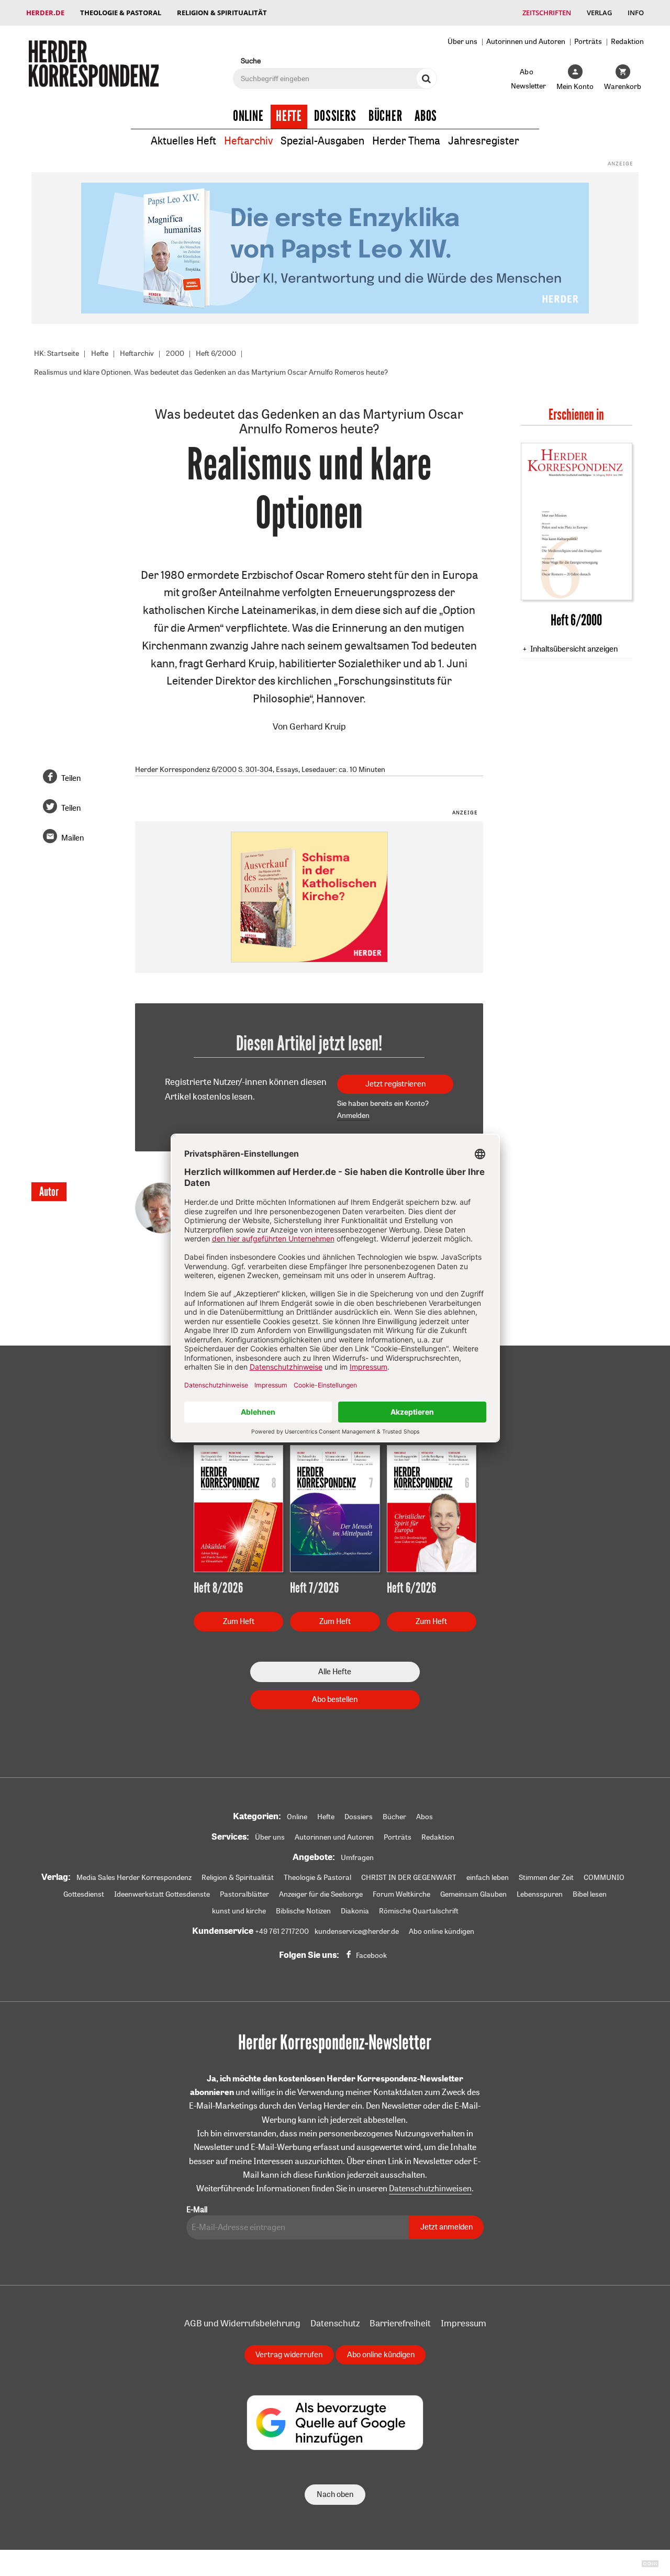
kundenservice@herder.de (357, 1931)
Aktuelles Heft (183, 141)
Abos (426, 116)
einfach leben (488, 1877)
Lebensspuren (540, 1894)
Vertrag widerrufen (289, 2354)
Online (248, 116)
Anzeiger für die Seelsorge (321, 1894)
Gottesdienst (84, 1894)
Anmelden (353, 1115)
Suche (251, 60)
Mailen (72, 838)
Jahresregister (484, 141)
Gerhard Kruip (318, 726)
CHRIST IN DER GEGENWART (409, 1877)
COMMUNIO (604, 1877)
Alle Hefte (335, 1671)
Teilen (71, 778)
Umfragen (357, 1857)
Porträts (588, 41)
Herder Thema (406, 141)
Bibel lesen (590, 1894)
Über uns (462, 41)
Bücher (386, 116)
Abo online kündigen (442, 1931)
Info (636, 13)
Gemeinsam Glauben (473, 1894)
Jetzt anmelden (446, 2227)
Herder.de (45, 13)
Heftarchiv (248, 141)
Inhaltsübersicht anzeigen (574, 649)
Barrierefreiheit (400, 2323)
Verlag (599, 13)
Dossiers (335, 116)
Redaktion (627, 41)
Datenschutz (335, 2323)
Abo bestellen (335, 1699)
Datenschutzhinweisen (430, 2188)
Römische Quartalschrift (419, 1911)
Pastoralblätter (244, 1894)
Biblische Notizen (303, 1911)
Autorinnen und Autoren (526, 41)
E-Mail (197, 2209)
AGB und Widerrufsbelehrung (242, 2323)
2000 (175, 353)
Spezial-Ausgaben (322, 141)
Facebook (371, 1955)
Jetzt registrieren (395, 1084)
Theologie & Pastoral (121, 13)
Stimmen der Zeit (546, 1877)
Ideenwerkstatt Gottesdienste (162, 1894)
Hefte (289, 116)
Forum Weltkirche (401, 1894)
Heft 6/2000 (216, 353)
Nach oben (335, 2494)
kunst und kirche (239, 1911)
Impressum (464, 2323)
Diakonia (355, 1911)
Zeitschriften (547, 13)
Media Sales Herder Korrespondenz (134, 1877)
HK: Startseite (57, 353)
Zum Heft (239, 1621)
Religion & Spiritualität (222, 13)
